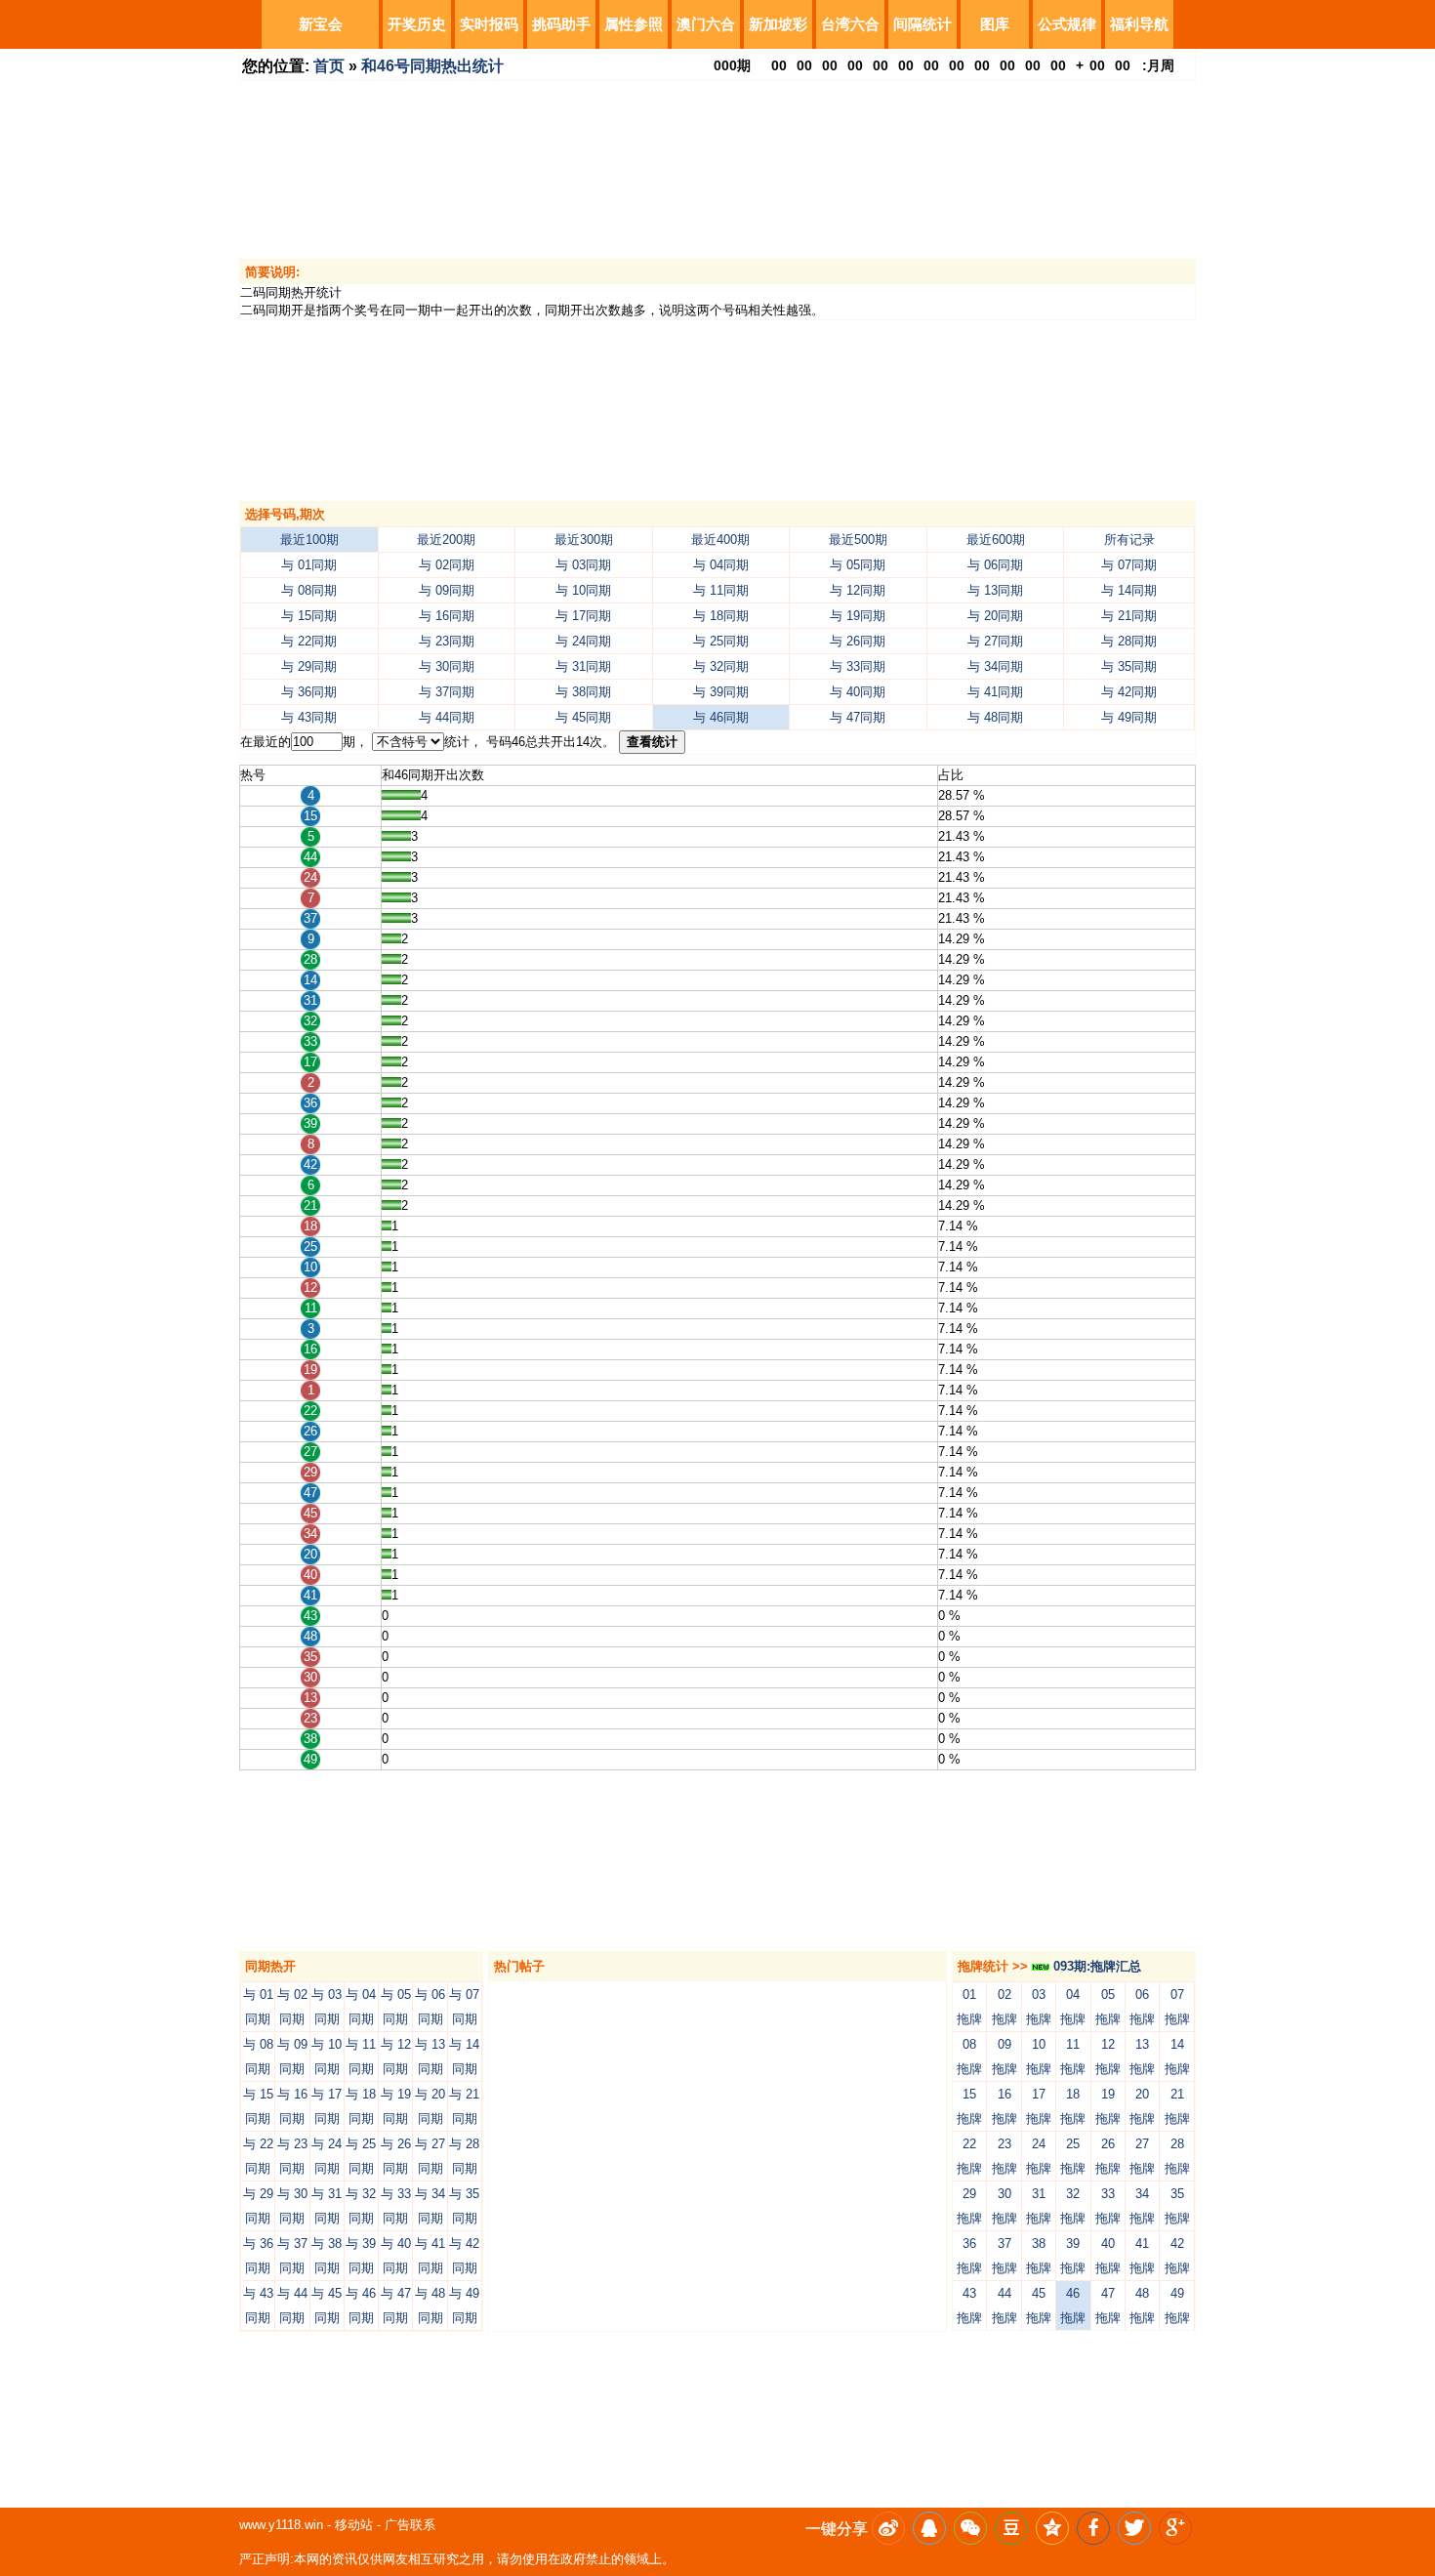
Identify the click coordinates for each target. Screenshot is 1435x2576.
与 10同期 (583, 590)
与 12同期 (858, 590)
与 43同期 (309, 717)
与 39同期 (721, 692)
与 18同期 (721, 616)
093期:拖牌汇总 (1095, 1966)
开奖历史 (417, 24)
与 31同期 (583, 666)
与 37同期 (447, 692)
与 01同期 (309, 565)
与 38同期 (583, 692)
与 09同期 (447, 590)
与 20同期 (995, 616)
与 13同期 (995, 590)
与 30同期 (447, 666)
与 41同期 (995, 692)
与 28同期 (1129, 641)
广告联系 (410, 2525)
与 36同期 (309, 692)
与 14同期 (1129, 590)
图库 (995, 24)
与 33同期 (858, 666)
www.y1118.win (281, 2525)
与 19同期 (858, 616)
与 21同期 (1129, 616)
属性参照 (634, 24)
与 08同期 (309, 590)
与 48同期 (995, 717)
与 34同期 (995, 666)
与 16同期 (447, 616)
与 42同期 (1129, 692)
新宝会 (321, 24)
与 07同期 (1129, 565)
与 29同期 (309, 666)
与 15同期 (309, 616)
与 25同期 (721, 641)
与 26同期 (858, 641)
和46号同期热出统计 (432, 66)
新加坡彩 (778, 24)
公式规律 (1067, 24)
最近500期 (858, 540)
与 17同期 (583, 616)
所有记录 (1129, 540)
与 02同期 (447, 565)
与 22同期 (309, 641)
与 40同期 (858, 692)
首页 (329, 66)
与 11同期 (721, 590)
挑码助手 (561, 24)
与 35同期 (1129, 666)
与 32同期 (721, 666)
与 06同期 (995, 565)
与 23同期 (447, 641)
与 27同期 (995, 641)
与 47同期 (858, 717)
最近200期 (446, 540)
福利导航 (1139, 24)
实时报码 (489, 24)
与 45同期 (583, 717)
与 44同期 (447, 717)
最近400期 (720, 540)
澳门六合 (706, 24)
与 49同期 (1129, 717)
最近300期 (584, 540)
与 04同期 (721, 565)
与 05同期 (858, 565)
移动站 (354, 2525)
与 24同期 (583, 641)
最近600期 (996, 540)
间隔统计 (922, 24)
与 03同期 (583, 565)
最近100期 (309, 540)
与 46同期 (721, 717)
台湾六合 (850, 24)
